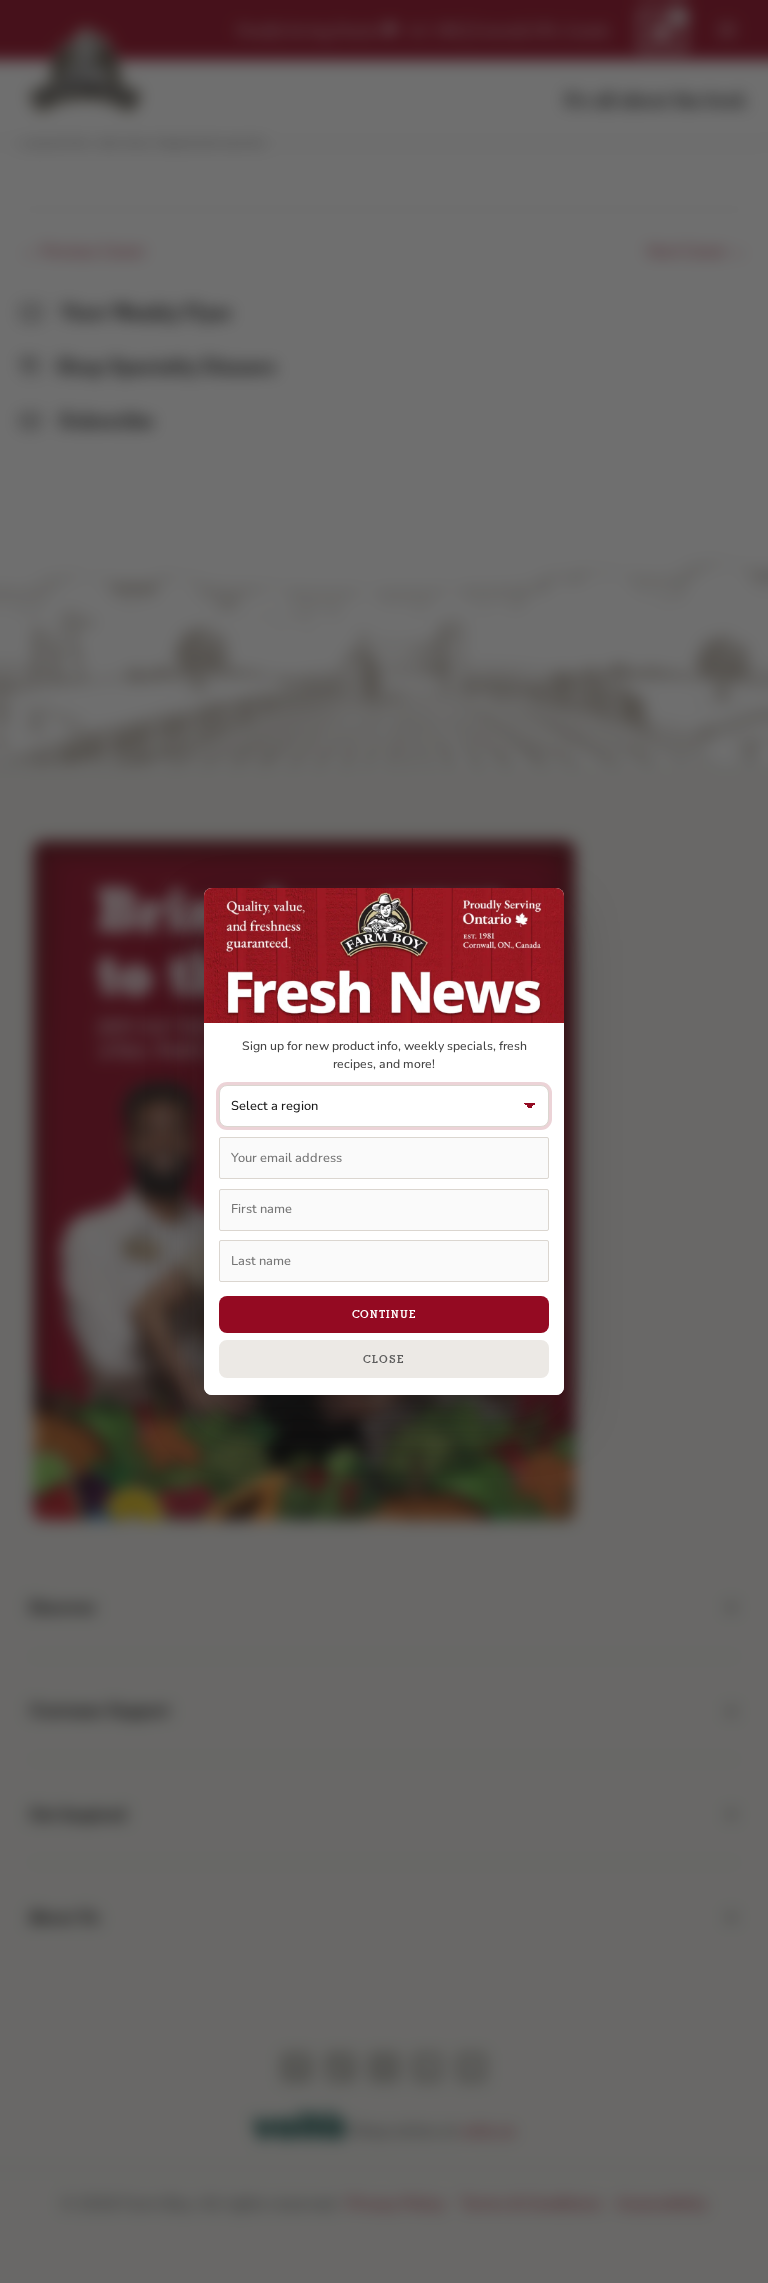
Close (383, 1359)
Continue (384, 1314)
